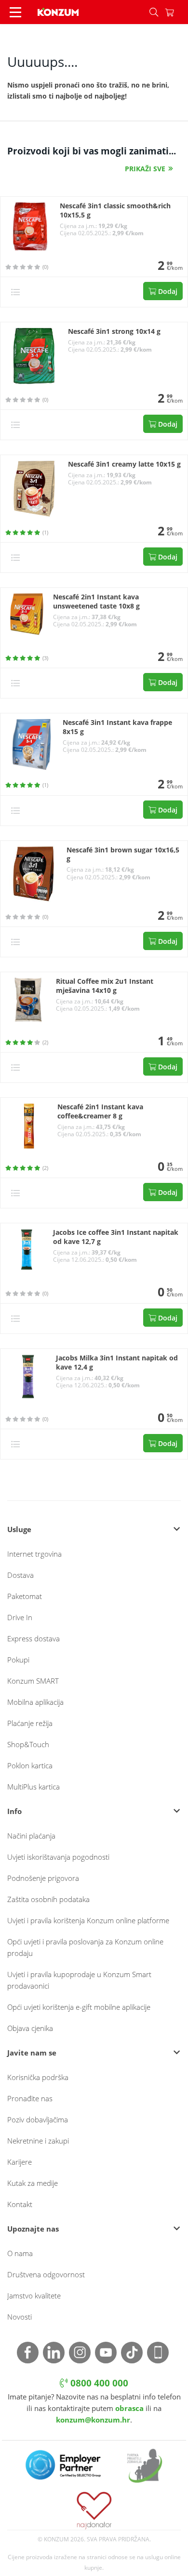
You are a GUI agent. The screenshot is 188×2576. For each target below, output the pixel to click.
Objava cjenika (30, 2028)
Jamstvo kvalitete (34, 2296)
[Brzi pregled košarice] (176, 12)
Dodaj (167, 291)
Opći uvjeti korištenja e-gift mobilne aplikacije (79, 2007)
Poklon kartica (30, 1765)
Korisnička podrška (38, 2077)
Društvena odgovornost (46, 2274)
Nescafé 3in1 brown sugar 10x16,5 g (123, 855)
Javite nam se (32, 2053)
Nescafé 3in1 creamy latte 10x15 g (124, 464)
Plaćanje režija (30, 1723)
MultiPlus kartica (34, 1787)
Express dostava (34, 1638)
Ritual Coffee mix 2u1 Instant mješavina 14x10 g (105, 986)
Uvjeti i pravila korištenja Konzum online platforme (88, 1920)
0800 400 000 (98, 2383)
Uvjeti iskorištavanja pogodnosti (58, 1857)
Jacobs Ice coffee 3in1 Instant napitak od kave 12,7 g (116, 1237)
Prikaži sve (145, 169)
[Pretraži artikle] (154, 12)
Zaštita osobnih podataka (48, 1899)
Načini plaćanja (31, 1836)
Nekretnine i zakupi (38, 2141)
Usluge (19, 1529)
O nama (20, 2253)
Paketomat (25, 1596)
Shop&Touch (28, 1744)
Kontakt (20, 2204)
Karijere (20, 2162)
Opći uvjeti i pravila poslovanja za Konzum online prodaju (85, 1947)
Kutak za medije (33, 2183)
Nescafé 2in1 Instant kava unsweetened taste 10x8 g (96, 602)
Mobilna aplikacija (35, 1702)
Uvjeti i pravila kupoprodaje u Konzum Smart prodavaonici (79, 1980)
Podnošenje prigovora (43, 1878)
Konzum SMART (33, 1681)
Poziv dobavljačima (38, 2119)
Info (14, 1811)
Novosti (20, 2317)
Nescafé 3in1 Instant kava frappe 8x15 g (117, 727)
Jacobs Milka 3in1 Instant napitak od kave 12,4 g (117, 1363)
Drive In (20, 1617)
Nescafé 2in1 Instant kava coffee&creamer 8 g (100, 1111)
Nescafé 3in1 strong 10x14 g (114, 331)
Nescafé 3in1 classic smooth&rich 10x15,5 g (115, 210)
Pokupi (18, 1660)
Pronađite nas (30, 2098)
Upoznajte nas (33, 2229)
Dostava (20, 1575)
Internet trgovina (34, 1554)
